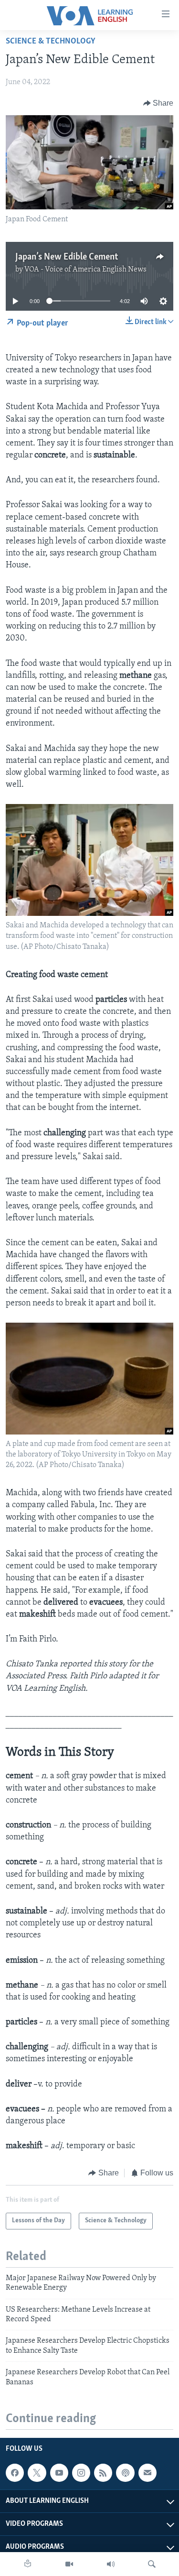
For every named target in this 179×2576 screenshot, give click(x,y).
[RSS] (103, 2473)
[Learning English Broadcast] (111, 2564)
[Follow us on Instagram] (81, 2473)
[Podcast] (125, 2473)
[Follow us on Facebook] (15, 2473)
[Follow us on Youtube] (59, 2473)
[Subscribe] (147, 2473)
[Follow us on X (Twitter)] (37, 2473)
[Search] (152, 2564)
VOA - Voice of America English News (85, 270)
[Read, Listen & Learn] (28, 2564)
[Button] (158, 103)
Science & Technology (51, 42)
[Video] (69, 2564)
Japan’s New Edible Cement (67, 257)
